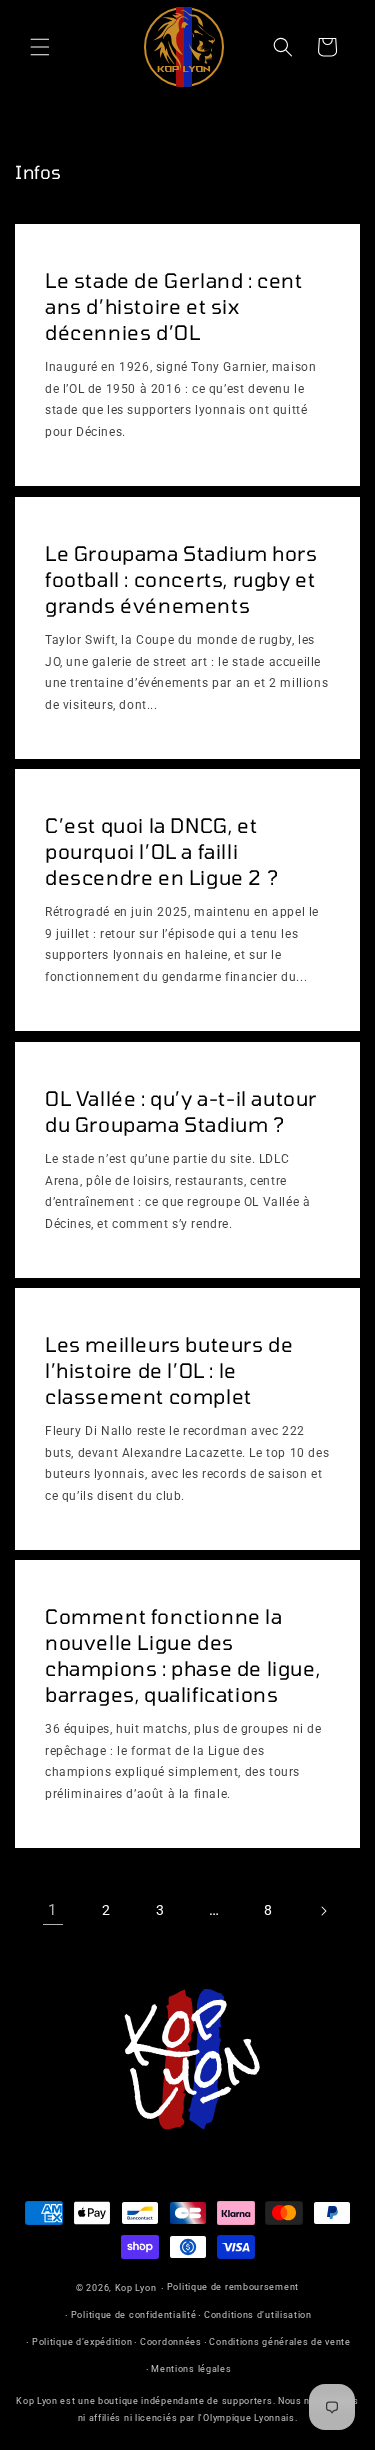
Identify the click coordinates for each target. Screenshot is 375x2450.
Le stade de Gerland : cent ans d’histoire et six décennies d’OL (174, 306)
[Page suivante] (323, 1911)
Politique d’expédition (82, 2342)
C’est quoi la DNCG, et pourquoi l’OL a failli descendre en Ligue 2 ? (161, 851)
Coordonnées (171, 2342)
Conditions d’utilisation (258, 2315)
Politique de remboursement (233, 2287)
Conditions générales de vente (279, 2342)
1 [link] (52, 1910)
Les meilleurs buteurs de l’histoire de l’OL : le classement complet (169, 1370)
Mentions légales (191, 2369)
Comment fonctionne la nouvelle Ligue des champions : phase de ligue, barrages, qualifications (182, 1655)
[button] (40, 47)
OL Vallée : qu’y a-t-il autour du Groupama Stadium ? (181, 1111)
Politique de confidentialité (134, 2315)
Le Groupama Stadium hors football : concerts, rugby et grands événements (181, 579)
